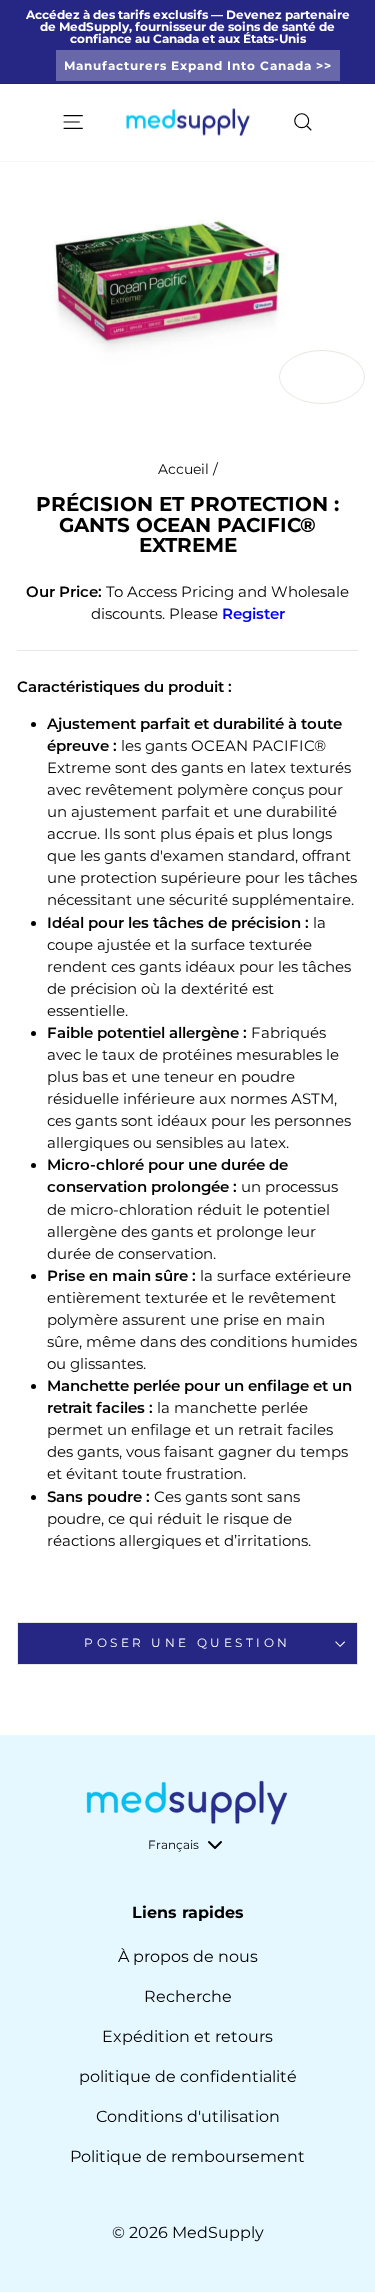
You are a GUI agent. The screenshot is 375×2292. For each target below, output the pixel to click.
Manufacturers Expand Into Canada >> (198, 65)
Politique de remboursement (187, 2156)
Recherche (188, 1996)
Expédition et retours (187, 2036)
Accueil (183, 469)
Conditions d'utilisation (188, 2116)
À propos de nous (188, 1956)
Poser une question (187, 1643)
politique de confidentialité (188, 2076)
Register (253, 614)
